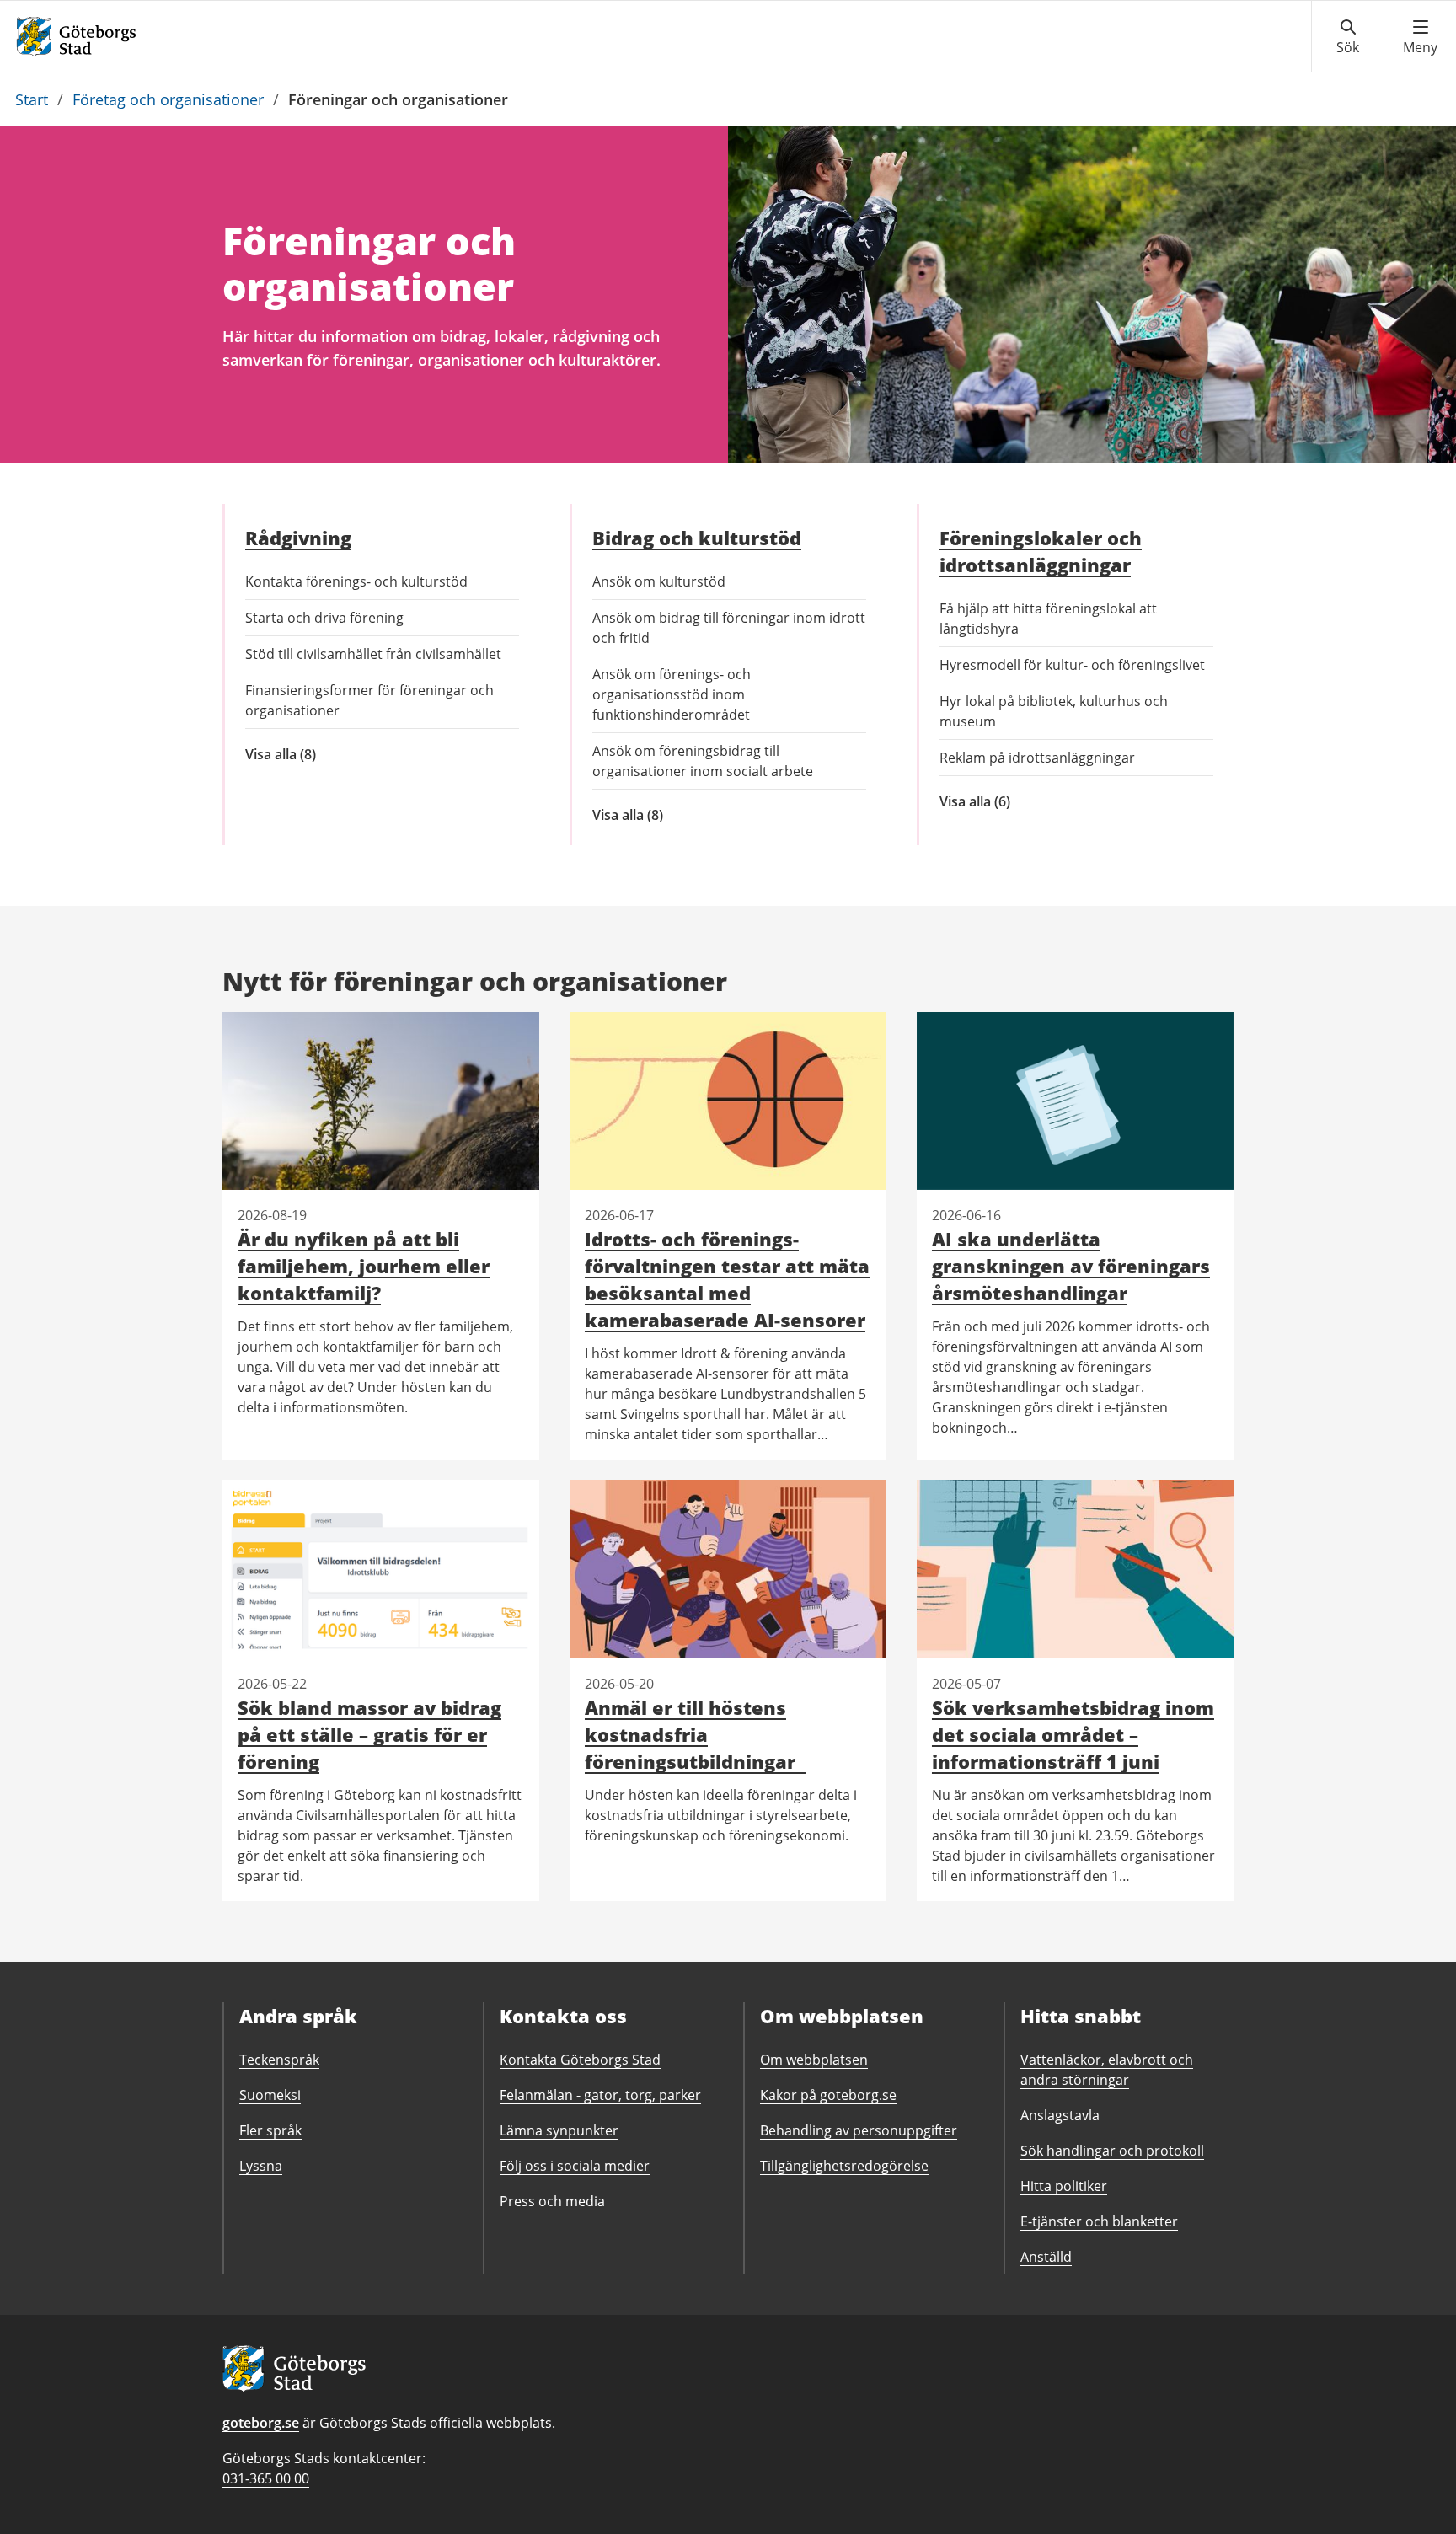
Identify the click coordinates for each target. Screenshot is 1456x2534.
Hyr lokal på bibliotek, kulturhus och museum (1054, 711)
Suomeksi (270, 2095)
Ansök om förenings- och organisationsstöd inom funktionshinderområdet (672, 694)
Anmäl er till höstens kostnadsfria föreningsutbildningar (695, 1734)
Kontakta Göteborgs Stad (580, 2060)
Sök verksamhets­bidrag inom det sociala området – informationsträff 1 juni (1073, 1734)
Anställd (1046, 2257)
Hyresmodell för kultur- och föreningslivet (1072, 665)
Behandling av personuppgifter (859, 2130)
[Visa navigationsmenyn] (1420, 37)
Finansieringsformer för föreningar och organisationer (369, 700)
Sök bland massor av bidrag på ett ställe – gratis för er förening (369, 1734)
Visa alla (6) (1030, 802)
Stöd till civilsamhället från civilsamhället (373, 654)
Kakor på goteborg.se (828, 2095)
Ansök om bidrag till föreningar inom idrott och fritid (729, 628)
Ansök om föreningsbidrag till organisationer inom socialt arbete (703, 761)
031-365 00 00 (266, 2478)
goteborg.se (261, 2423)
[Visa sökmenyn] (1348, 37)
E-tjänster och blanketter (1099, 2221)
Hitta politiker (1064, 2186)
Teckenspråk (279, 2060)
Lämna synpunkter (559, 2130)
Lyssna (261, 2166)
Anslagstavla (1060, 2115)
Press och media (552, 2201)
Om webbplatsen (814, 2060)
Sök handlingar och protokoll (1112, 2151)
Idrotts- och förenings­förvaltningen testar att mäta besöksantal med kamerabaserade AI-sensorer (727, 1279)
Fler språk (270, 2130)
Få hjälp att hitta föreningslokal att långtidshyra (1048, 619)
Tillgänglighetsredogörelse (844, 2166)
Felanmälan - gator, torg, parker (600, 2095)
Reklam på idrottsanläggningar (1037, 758)
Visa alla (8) (308, 755)
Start (32, 99)
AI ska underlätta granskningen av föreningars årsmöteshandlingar (1071, 1266)
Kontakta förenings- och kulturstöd (356, 581)
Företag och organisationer (168, 99)
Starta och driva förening (324, 618)
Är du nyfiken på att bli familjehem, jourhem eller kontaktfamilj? (364, 1266)
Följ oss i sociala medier (575, 2166)
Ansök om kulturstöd (659, 581)
